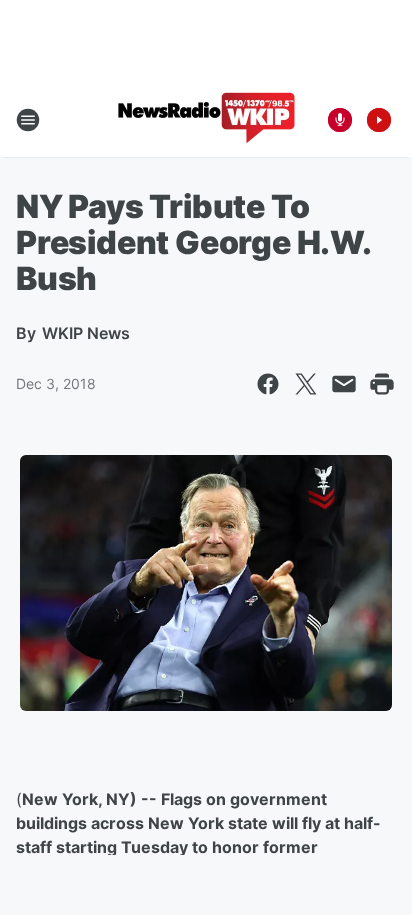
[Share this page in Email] (344, 384)
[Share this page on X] (306, 384)
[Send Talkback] (340, 120)
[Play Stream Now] (379, 120)
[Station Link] (206, 120)
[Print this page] (382, 384)
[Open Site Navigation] (28, 120)
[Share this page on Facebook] (268, 384)
